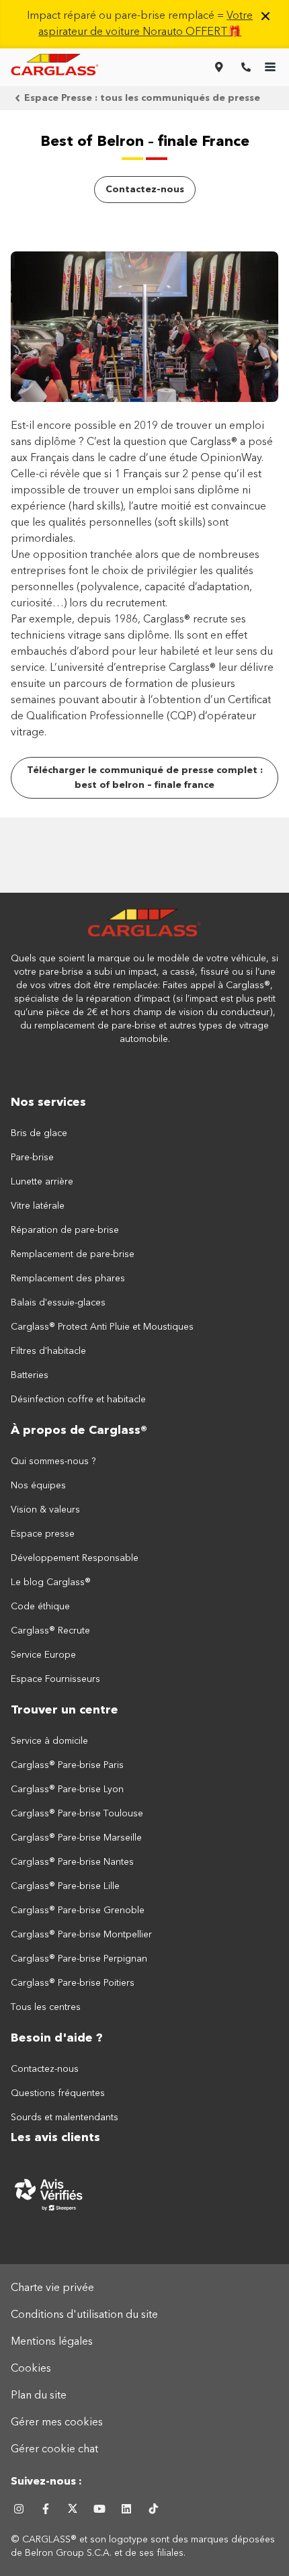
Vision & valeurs (45, 1510)
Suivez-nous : (46, 2482)
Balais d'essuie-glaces (58, 1303)
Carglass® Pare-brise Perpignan (79, 1959)
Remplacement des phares (68, 1279)
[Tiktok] (153, 2509)
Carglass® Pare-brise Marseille (76, 1838)
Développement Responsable (75, 1558)
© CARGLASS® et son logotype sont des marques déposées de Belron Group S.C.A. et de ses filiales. (143, 2546)
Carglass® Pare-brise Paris (67, 1765)
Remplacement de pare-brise (73, 1254)
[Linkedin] (126, 2509)
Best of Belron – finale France (145, 142)
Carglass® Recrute (50, 1631)
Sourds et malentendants (65, 2118)
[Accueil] (144, 930)
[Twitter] (73, 2509)
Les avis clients (55, 2138)
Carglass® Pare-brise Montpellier (81, 1935)
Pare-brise (32, 1158)
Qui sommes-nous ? (53, 1461)
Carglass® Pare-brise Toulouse (77, 1814)
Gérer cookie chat (54, 2450)
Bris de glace (39, 1133)
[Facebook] (46, 2509)
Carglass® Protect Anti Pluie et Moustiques (102, 1327)
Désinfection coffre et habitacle (78, 1400)
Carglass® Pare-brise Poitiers (73, 1983)
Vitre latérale (38, 1206)
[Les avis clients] (144, 2194)
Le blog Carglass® (51, 1582)
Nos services (48, 1102)
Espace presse (43, 1534)
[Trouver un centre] (219, 67)
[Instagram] (19, 2509)
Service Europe (43, 1655)
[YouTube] (99, 2509)
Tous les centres (46, 2007)
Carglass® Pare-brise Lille (65, 1886)
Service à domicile (49, 1741)
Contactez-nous (45, 2069)
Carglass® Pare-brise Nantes (72, 1862)
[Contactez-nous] (246, 67)
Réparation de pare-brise (65, 1230)
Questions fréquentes (58, 2093)
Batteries (30, 1375)
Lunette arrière (42, 1182)
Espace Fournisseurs (55, 1679)
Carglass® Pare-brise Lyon (67, 1789)
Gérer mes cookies (57, 2423)
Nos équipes (38, 1486)
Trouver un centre (65, 1710)
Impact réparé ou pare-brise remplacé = (140, 24)
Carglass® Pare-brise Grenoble (78, 1910)
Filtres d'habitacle (48, 1351)
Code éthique (40, 1607)
